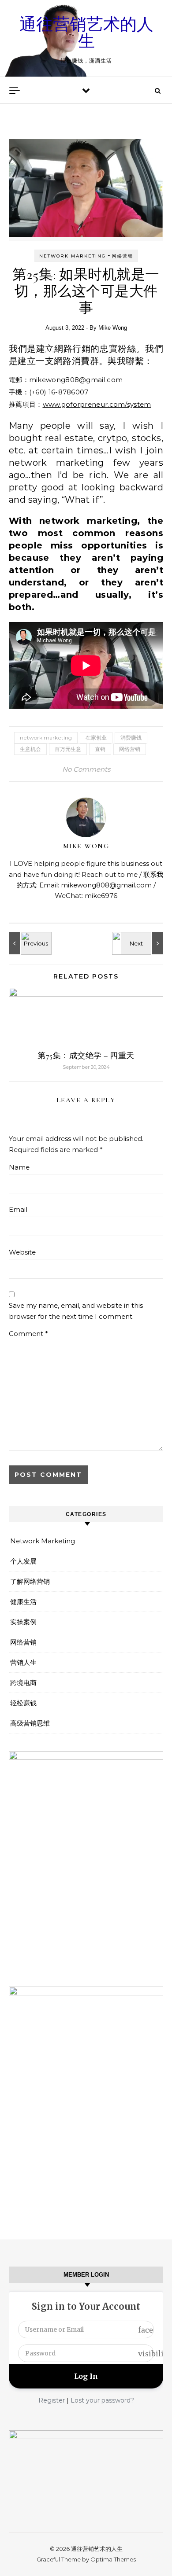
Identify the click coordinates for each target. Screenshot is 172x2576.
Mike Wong (113, 328)
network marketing (46, 738)
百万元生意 (68, 749)
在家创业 (96, 738)
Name (19, 1167)
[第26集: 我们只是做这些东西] (29, 943)
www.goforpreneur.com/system (97, 404)
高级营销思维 (30, 1723)
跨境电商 (23, 1683)
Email (18, 1209)
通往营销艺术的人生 (86, 33)
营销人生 (23, 1662)
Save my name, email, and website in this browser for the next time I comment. (76, 1311)
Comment (28, 1334)
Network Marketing (73, 256)
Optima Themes (113, 2559)
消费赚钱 (131, 738)
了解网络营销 (30, 1581)
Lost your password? (102, 2400)
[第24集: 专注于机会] (143, 943)
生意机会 (30, 749)
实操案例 (23, 1622)
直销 (100, 749)
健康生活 (23, 1602)
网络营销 (123, 256)
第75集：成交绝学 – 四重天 (86, 1056)
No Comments (86, 769)
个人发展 (23, 1561)
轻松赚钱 (23, 1703)
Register (52, 2400)
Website (22, 1252)
